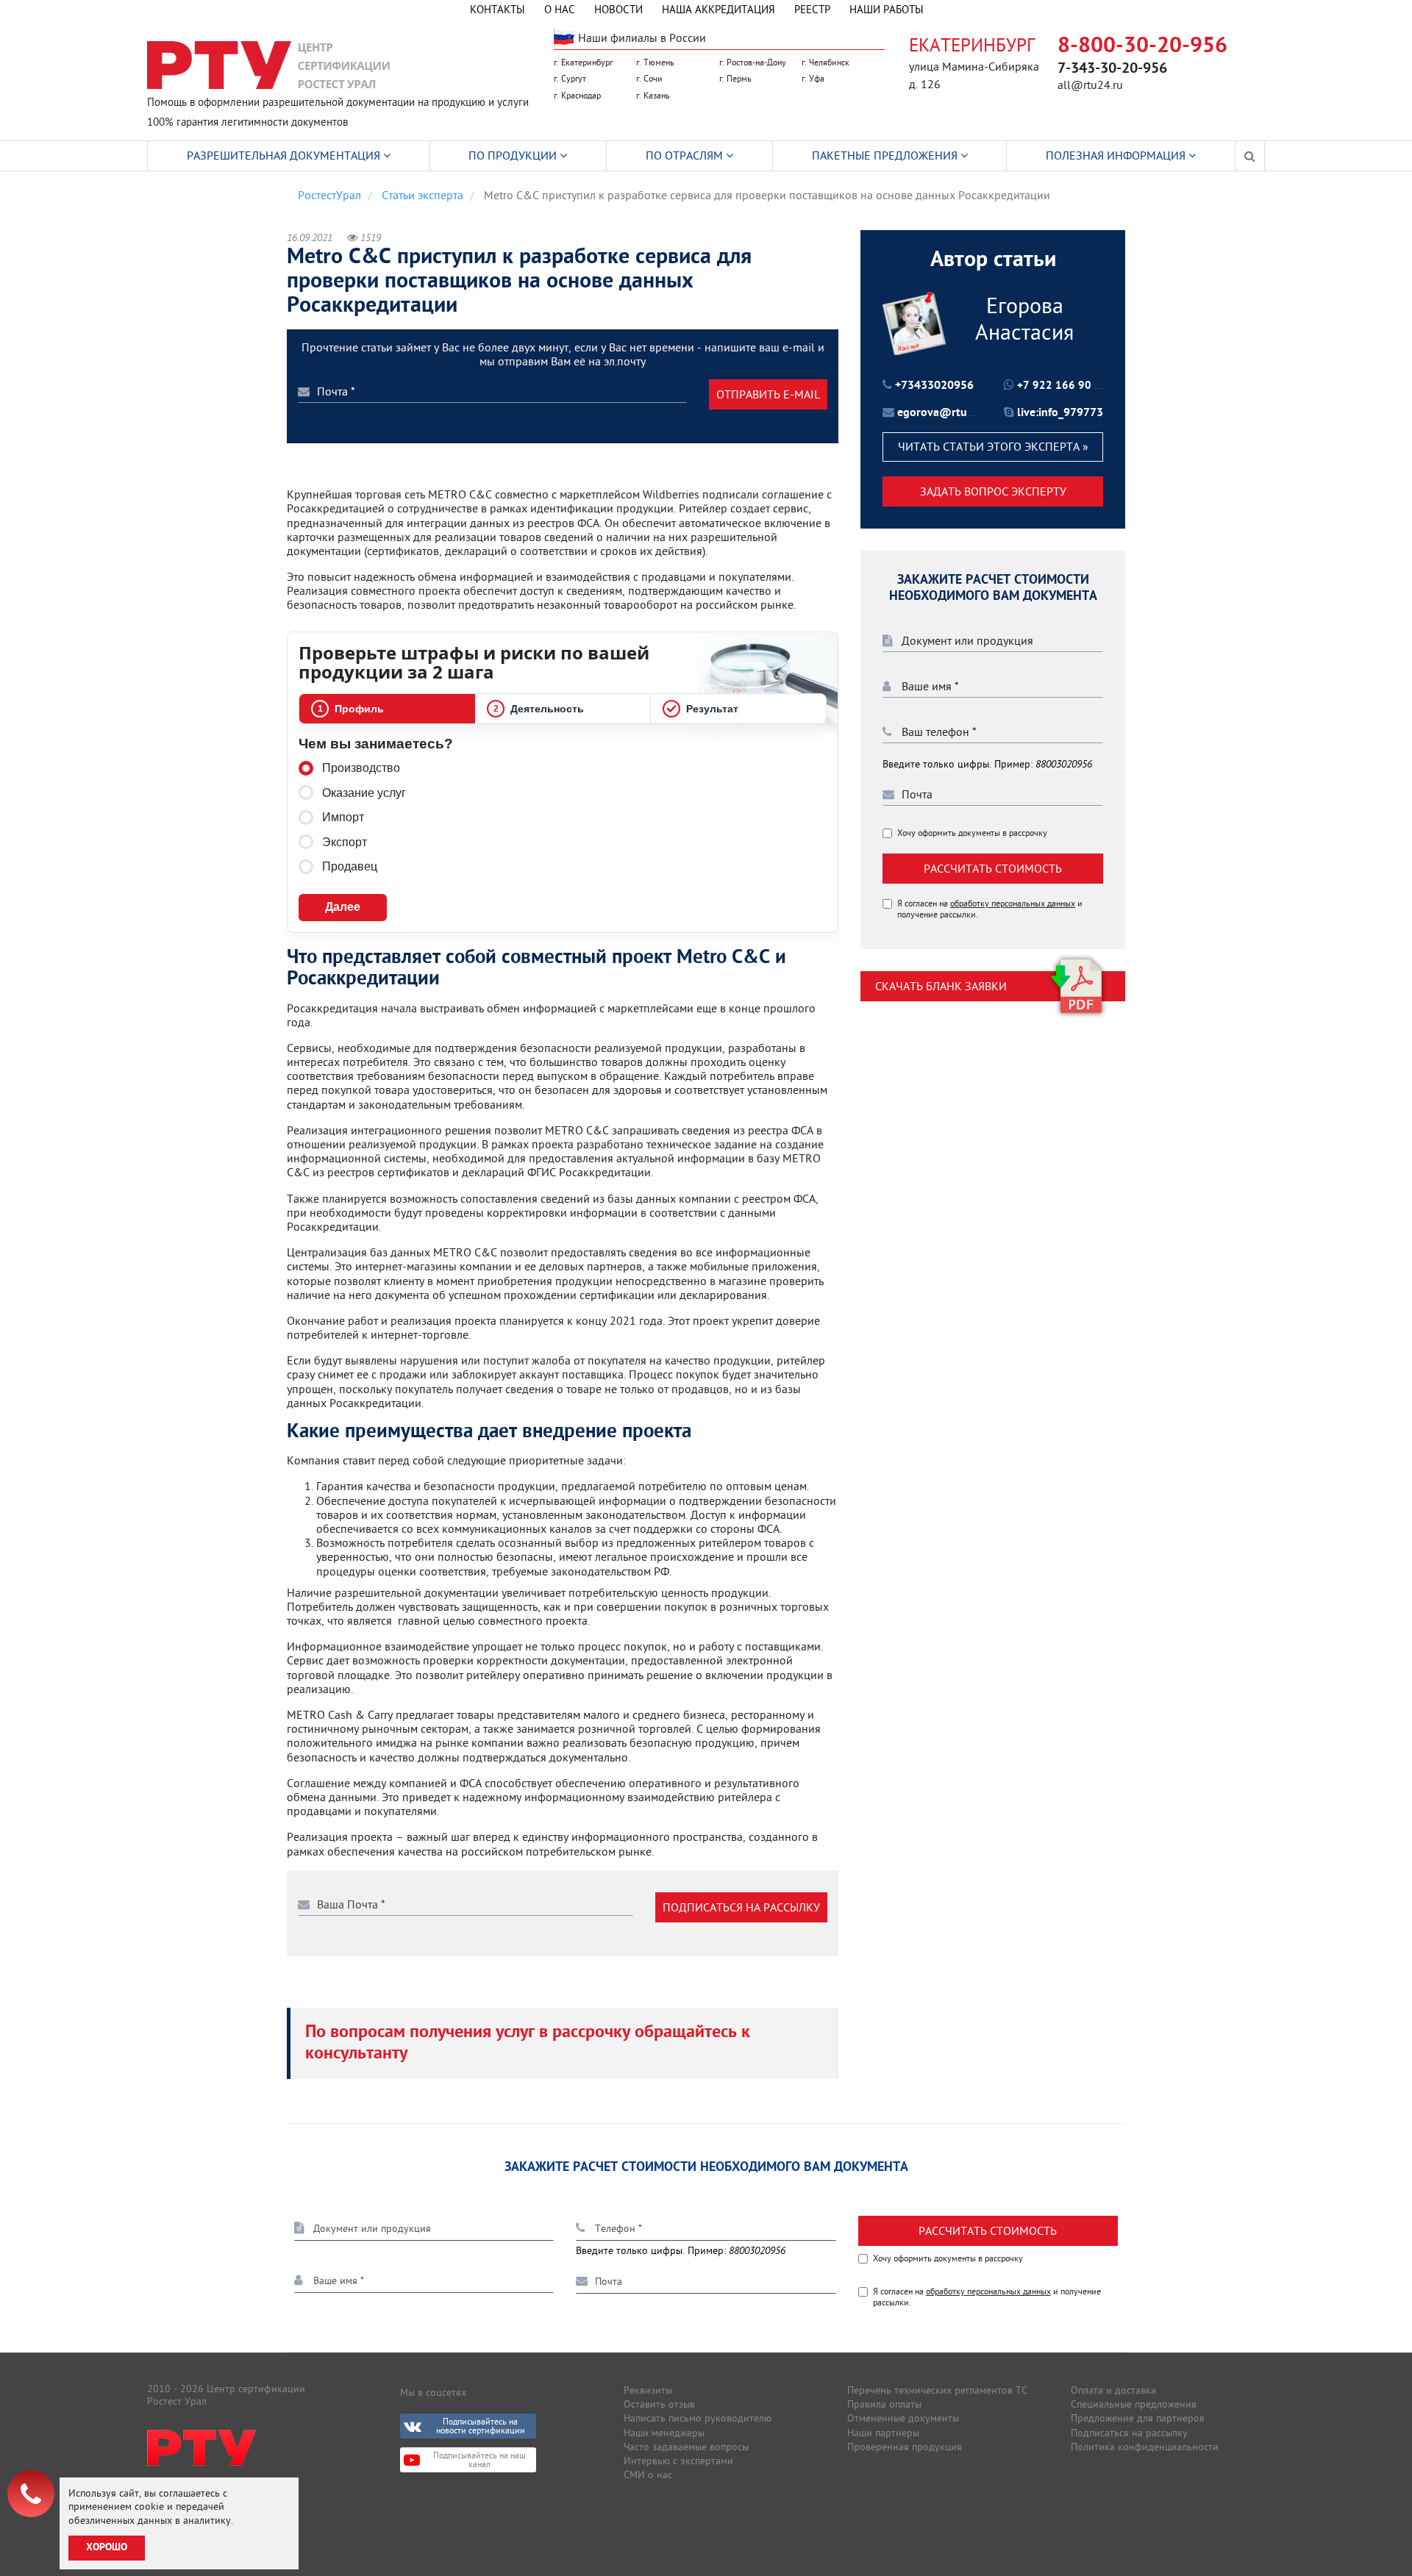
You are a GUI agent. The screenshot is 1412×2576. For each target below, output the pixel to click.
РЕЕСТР (812, 9)
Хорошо (107, 2548)
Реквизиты (648, 2390)
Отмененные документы (903, 2418)
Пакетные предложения (886, 155)
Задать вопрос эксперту (993, 491)
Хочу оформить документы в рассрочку (972, 834)
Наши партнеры (883, 2433)
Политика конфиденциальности (1145, 2447)
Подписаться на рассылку (741, 1907)
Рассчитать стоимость (993, 869)
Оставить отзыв (659, 2404)
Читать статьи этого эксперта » (993, 447)
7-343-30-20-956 (1112, 69)
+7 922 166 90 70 (1062, 386)
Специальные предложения (1134, 2404)
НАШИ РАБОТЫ (887, 9)
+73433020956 (934, 386)
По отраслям (686, 155)
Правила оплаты (884, 2404)
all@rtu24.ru (1090, 85)
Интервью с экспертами (678, 2461)
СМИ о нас (648, 2475)
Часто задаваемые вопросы (686, 2447)
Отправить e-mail (768, 394)
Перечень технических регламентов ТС (937, 2390)
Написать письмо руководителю (698, 2418)
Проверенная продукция (905, 2447)
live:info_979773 (1060, 413)
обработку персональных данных (1013, 904)
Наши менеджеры (664, 2433)
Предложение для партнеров (1138, 2418)
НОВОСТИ (618, 9)
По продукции (514, 155)
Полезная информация (1117, 155)
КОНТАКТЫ (498, 9)
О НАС (560, 9)
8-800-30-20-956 (1142, 47)
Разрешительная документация (285, 155)
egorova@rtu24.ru (946, 413)
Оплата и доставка (1113, 2390)
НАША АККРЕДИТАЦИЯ (719, 9)
